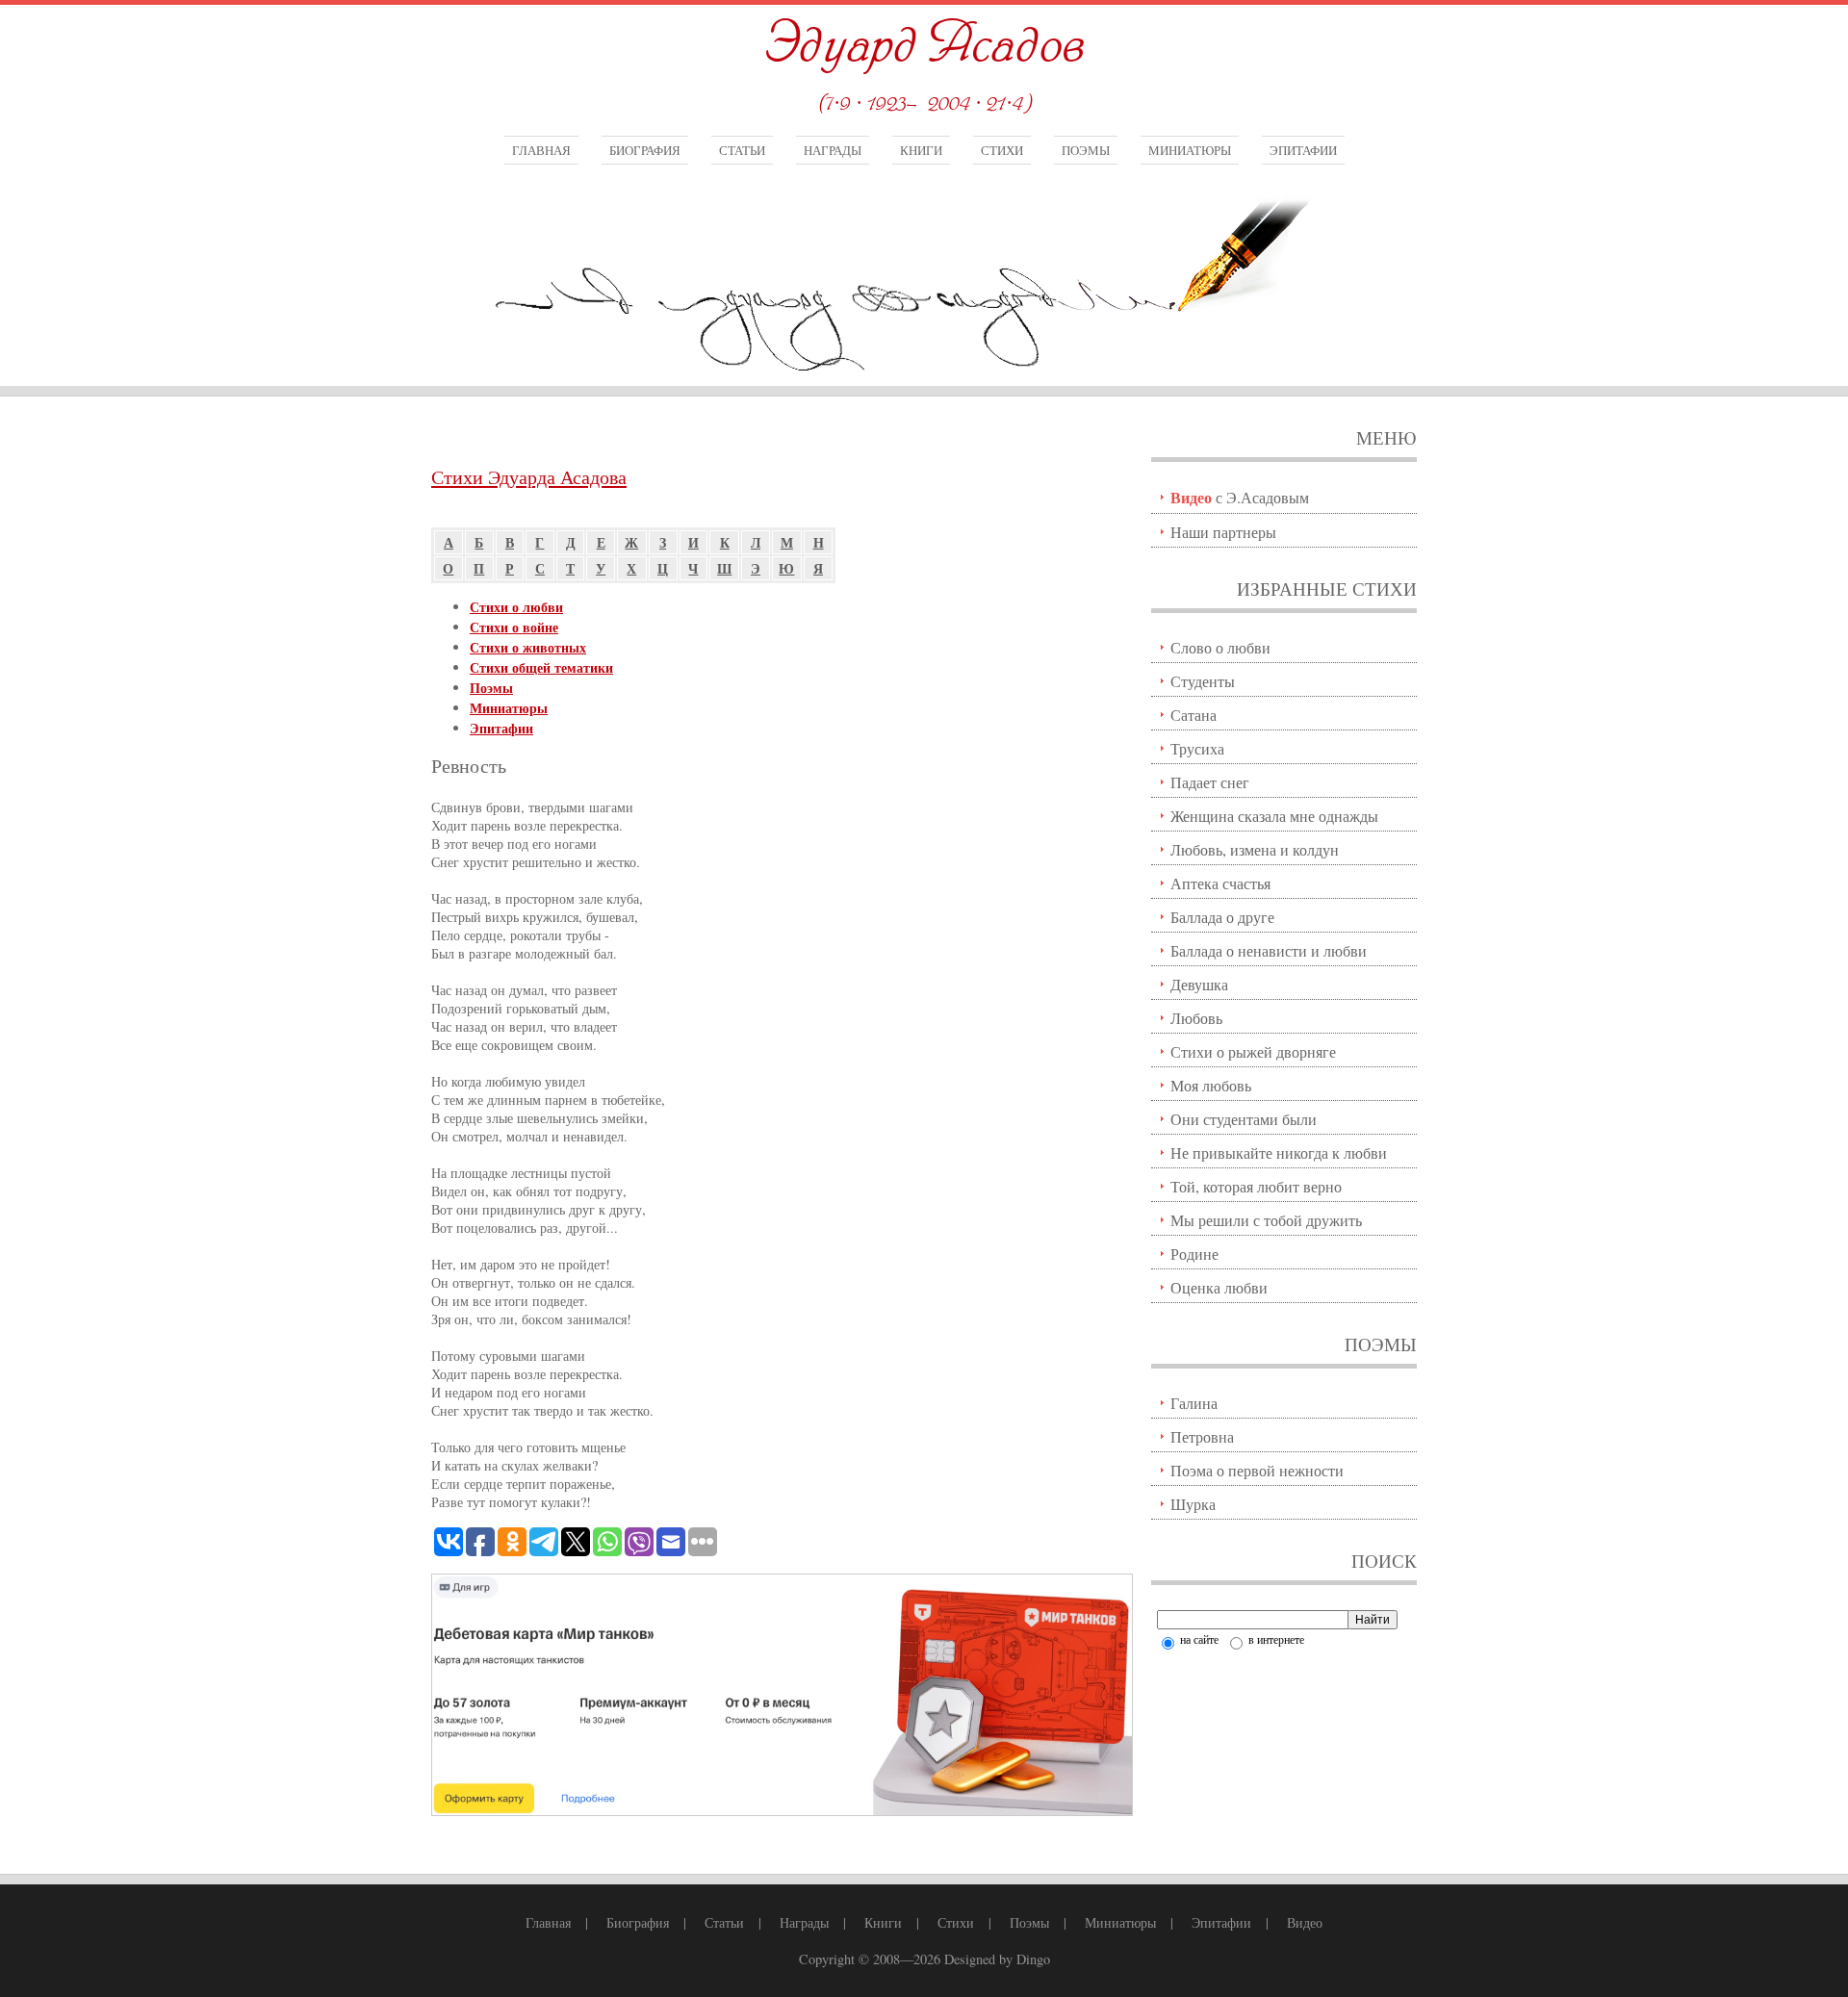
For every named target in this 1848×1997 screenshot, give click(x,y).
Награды (833, 150)
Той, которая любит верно (1256, 1186)
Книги (921, 150)
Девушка (1199, 984)
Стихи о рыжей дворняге (1253, 1051)
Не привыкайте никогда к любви (1279, 1152)
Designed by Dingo (997, 1959)
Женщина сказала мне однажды (1274, 816)
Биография (645, 150)
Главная (541, 150)
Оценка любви (1219, 1287)
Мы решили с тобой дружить (1266, 1220)
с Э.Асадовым (1240, 497)
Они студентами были (1244, 1119)
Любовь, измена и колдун (1255, 849)
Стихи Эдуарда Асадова (529, 477)
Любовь (1196, 1018)
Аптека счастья (1220, 883)
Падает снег (1210, 782)
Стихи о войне (514, 627)
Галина (1194, 1403)
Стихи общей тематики (541, 667)
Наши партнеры (1223, 532)
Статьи (742, 150)
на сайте (1198, 1639)
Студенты (1203, 681)
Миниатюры (1190, 150)
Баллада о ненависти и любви (1269, 950)
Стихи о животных (528, 647)
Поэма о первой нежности (1257, 1470)
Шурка (1193, 1504)
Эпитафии (1303, 150)
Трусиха (1197, 748)
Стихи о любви (516, 607)
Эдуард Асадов (924, 46)
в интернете (1275, 1639)
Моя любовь (1211, 1085)
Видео (1305, 1922)
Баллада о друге (1222, 917)
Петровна (1202, 1436)
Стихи (1002, 150)
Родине (1194, 1254)
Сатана (1193, 715)
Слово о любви (1220, 647)
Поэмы (1086, 150)
